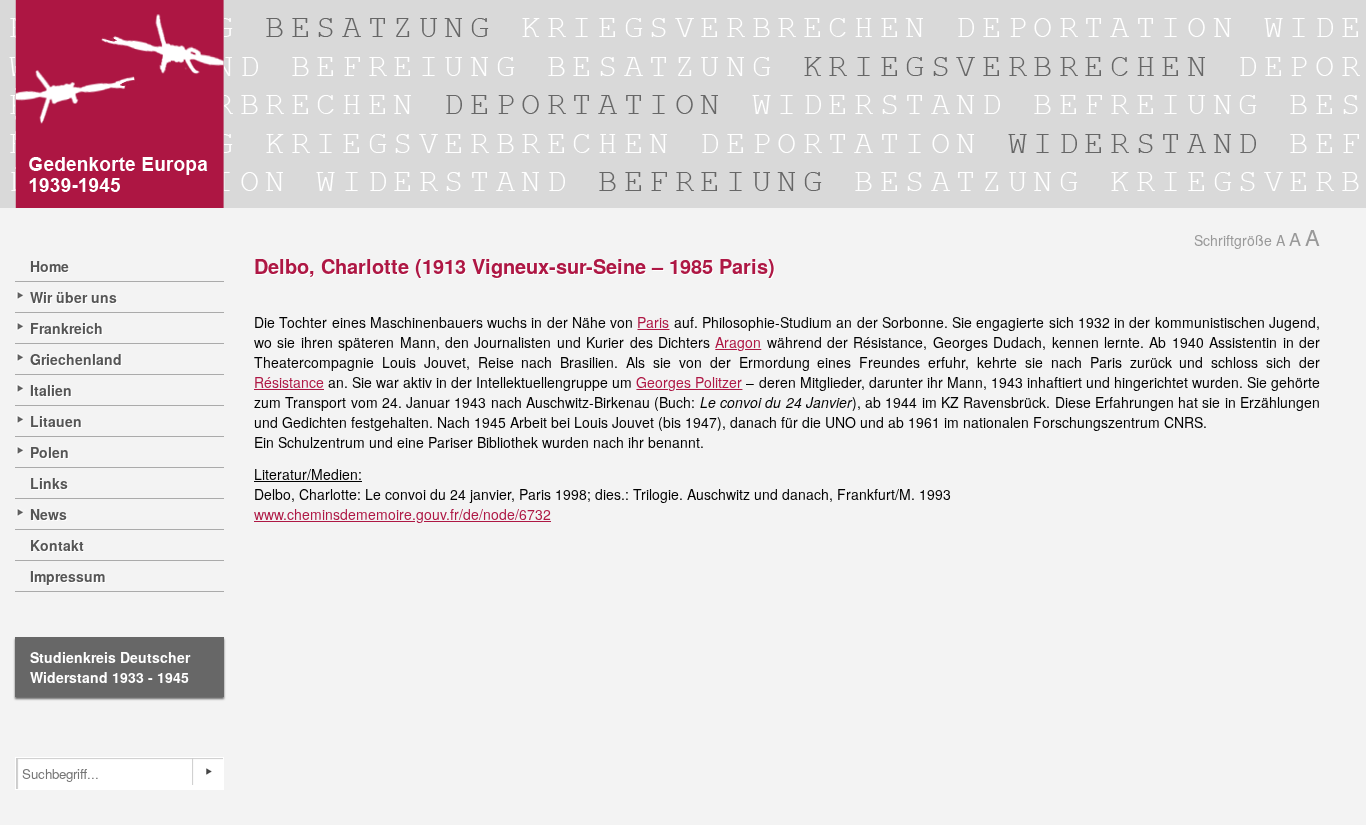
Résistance (289, 382)
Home (49, 266)
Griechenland (76, 359)
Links (49, 483)
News (48, 514)
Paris (653, 322)
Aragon (738, 342)
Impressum (67, 576)
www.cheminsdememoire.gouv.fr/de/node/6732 (402, 514)
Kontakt (57, 545)
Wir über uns (73, 297)
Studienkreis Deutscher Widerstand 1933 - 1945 (110, 667)
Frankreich (66, 328)
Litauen (56, 421)
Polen (49, 452)
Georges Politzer (689, 382)
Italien (51, 390)
